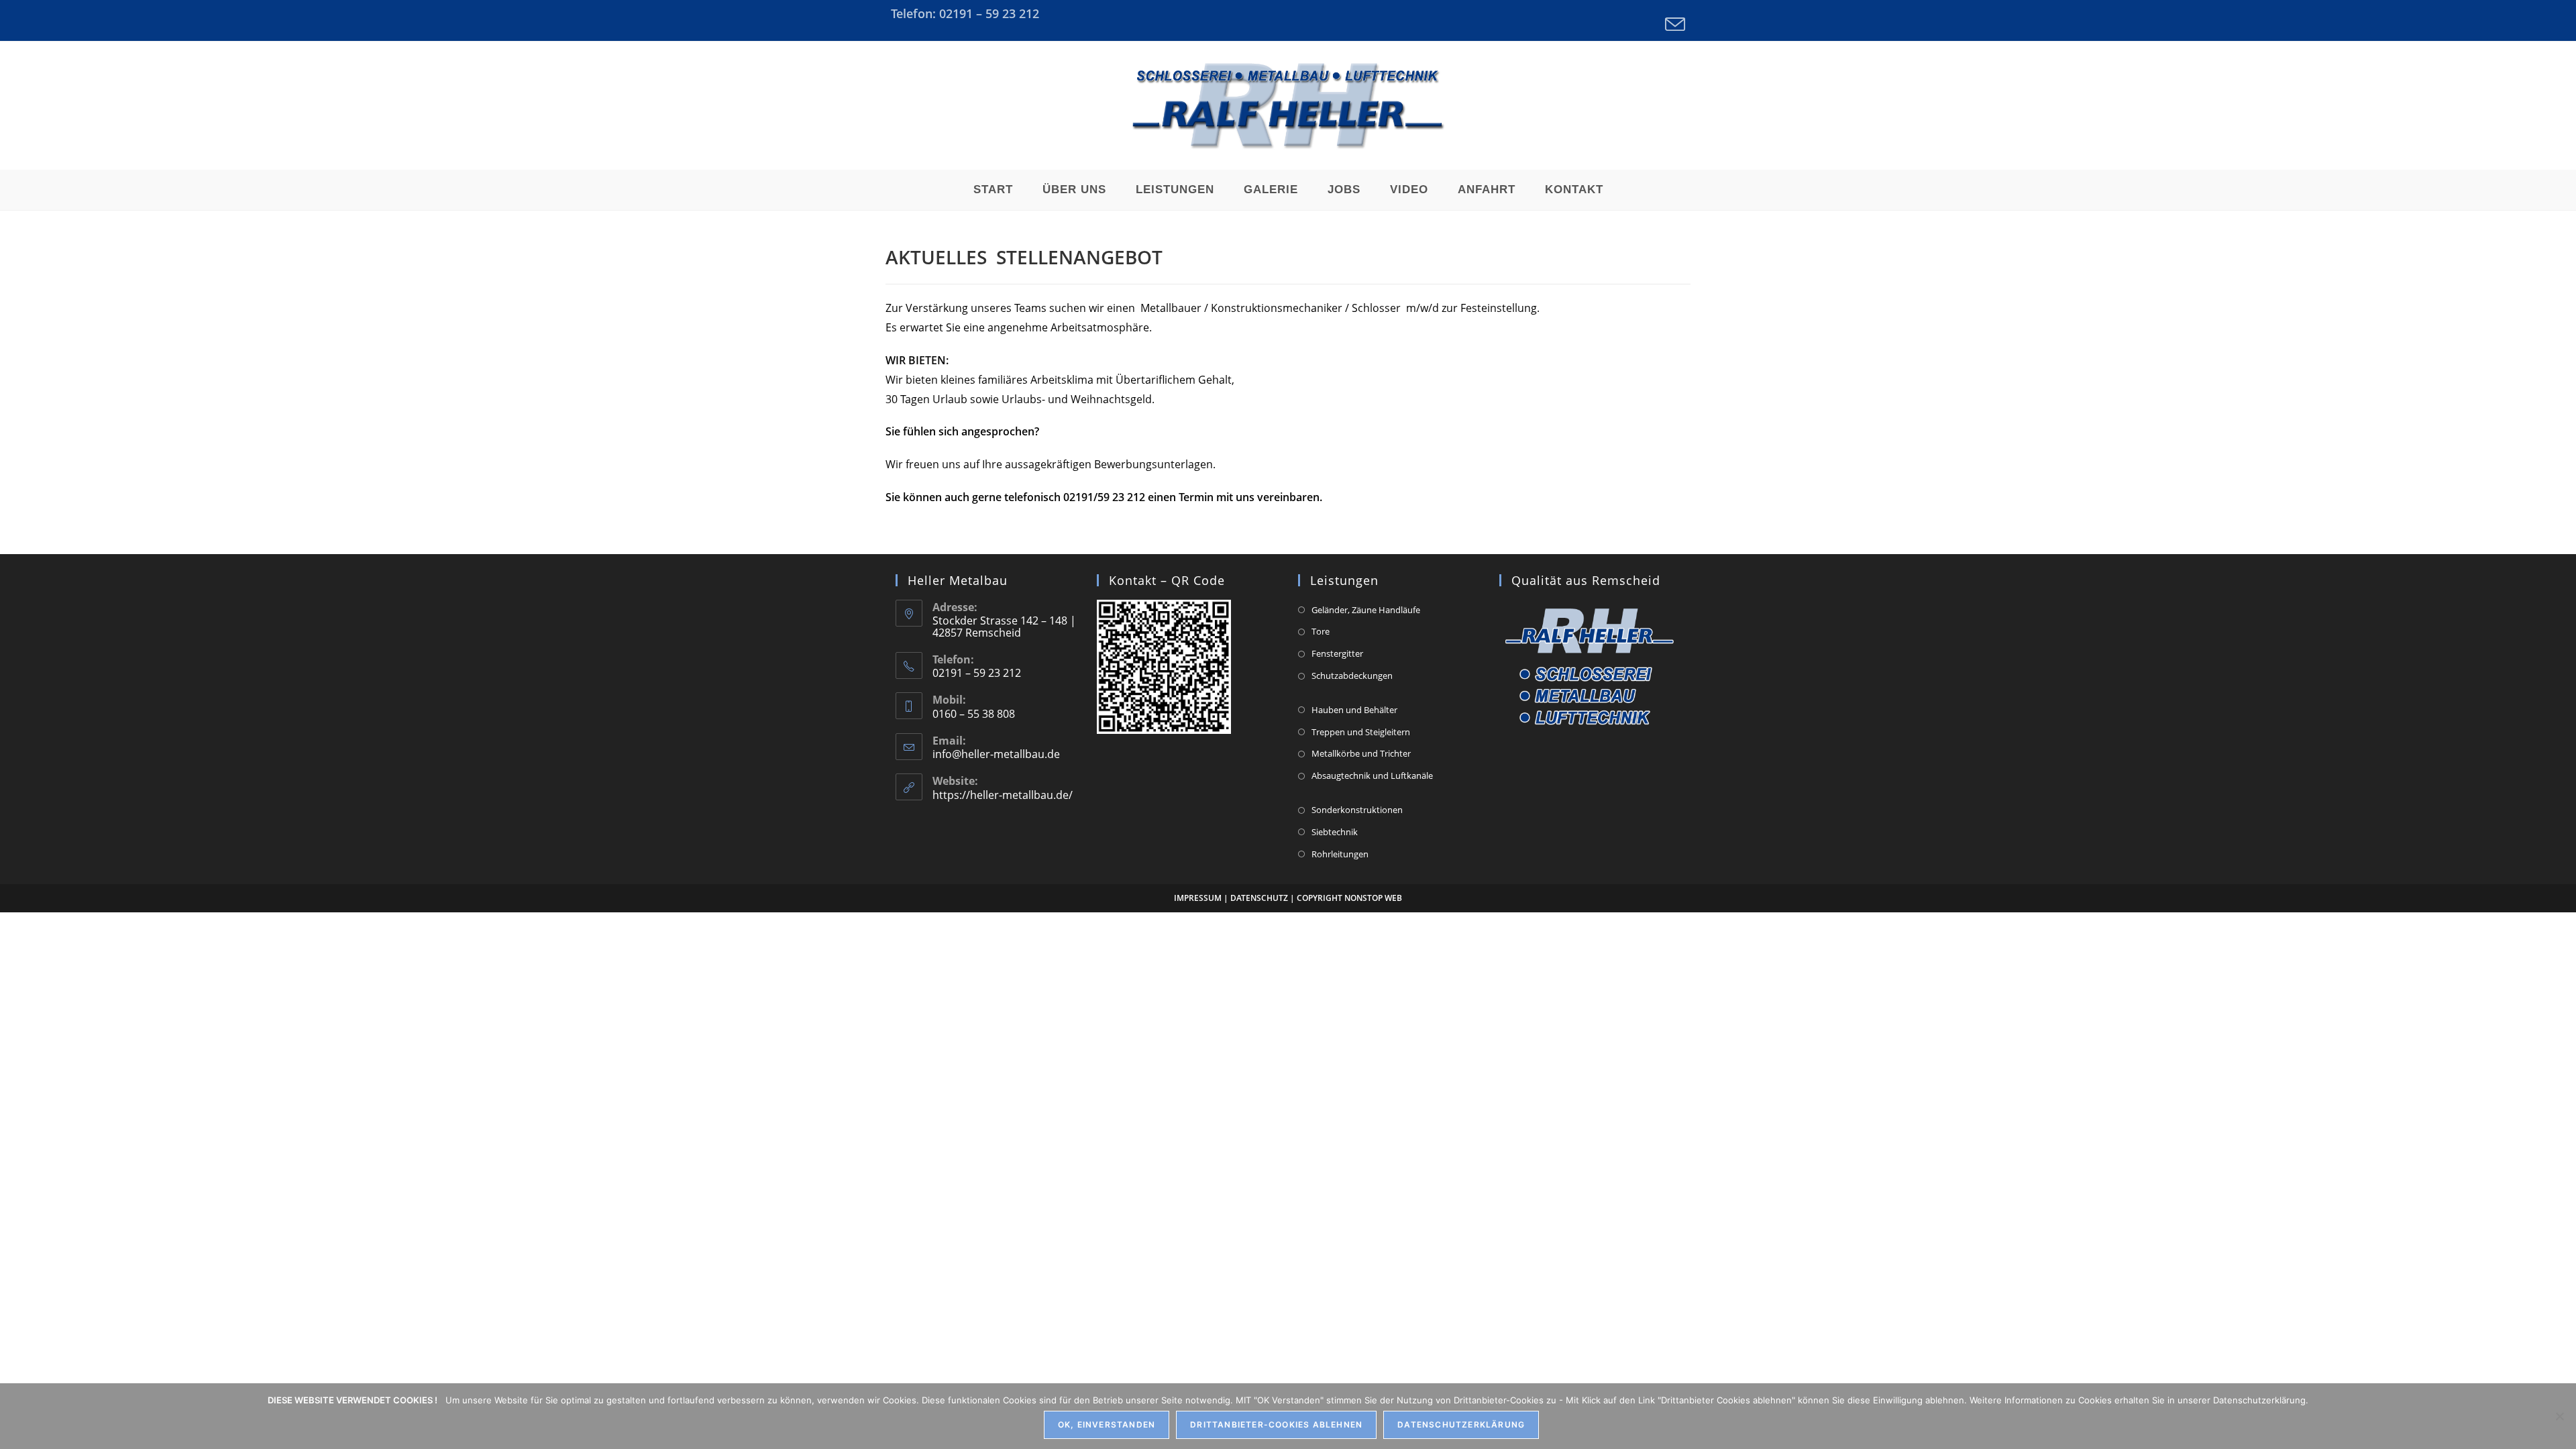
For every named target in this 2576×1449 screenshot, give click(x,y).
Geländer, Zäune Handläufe (1366, 610)
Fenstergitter (1337, 653)
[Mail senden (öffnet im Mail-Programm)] (1673, 24)
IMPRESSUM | (1202, 898)
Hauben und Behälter (1354, 710)
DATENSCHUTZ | (1263, 898)
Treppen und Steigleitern (1361, 732)
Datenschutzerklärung (1461, 1425)
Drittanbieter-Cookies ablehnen (1276, 1425)
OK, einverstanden (1107, 1425)
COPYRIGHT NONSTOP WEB (1349, 898)
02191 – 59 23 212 (989, 13)
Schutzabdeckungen (1352, 676)
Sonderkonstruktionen (1357, 810)
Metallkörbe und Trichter (1361, 753)
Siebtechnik (1335, 832)
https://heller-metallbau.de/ (1003, 795)
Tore (1321, 631)
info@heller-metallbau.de (996, 754)
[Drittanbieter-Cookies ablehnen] (2559, 1416)
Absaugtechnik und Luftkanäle (1372, 775)
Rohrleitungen (1340, 854)
